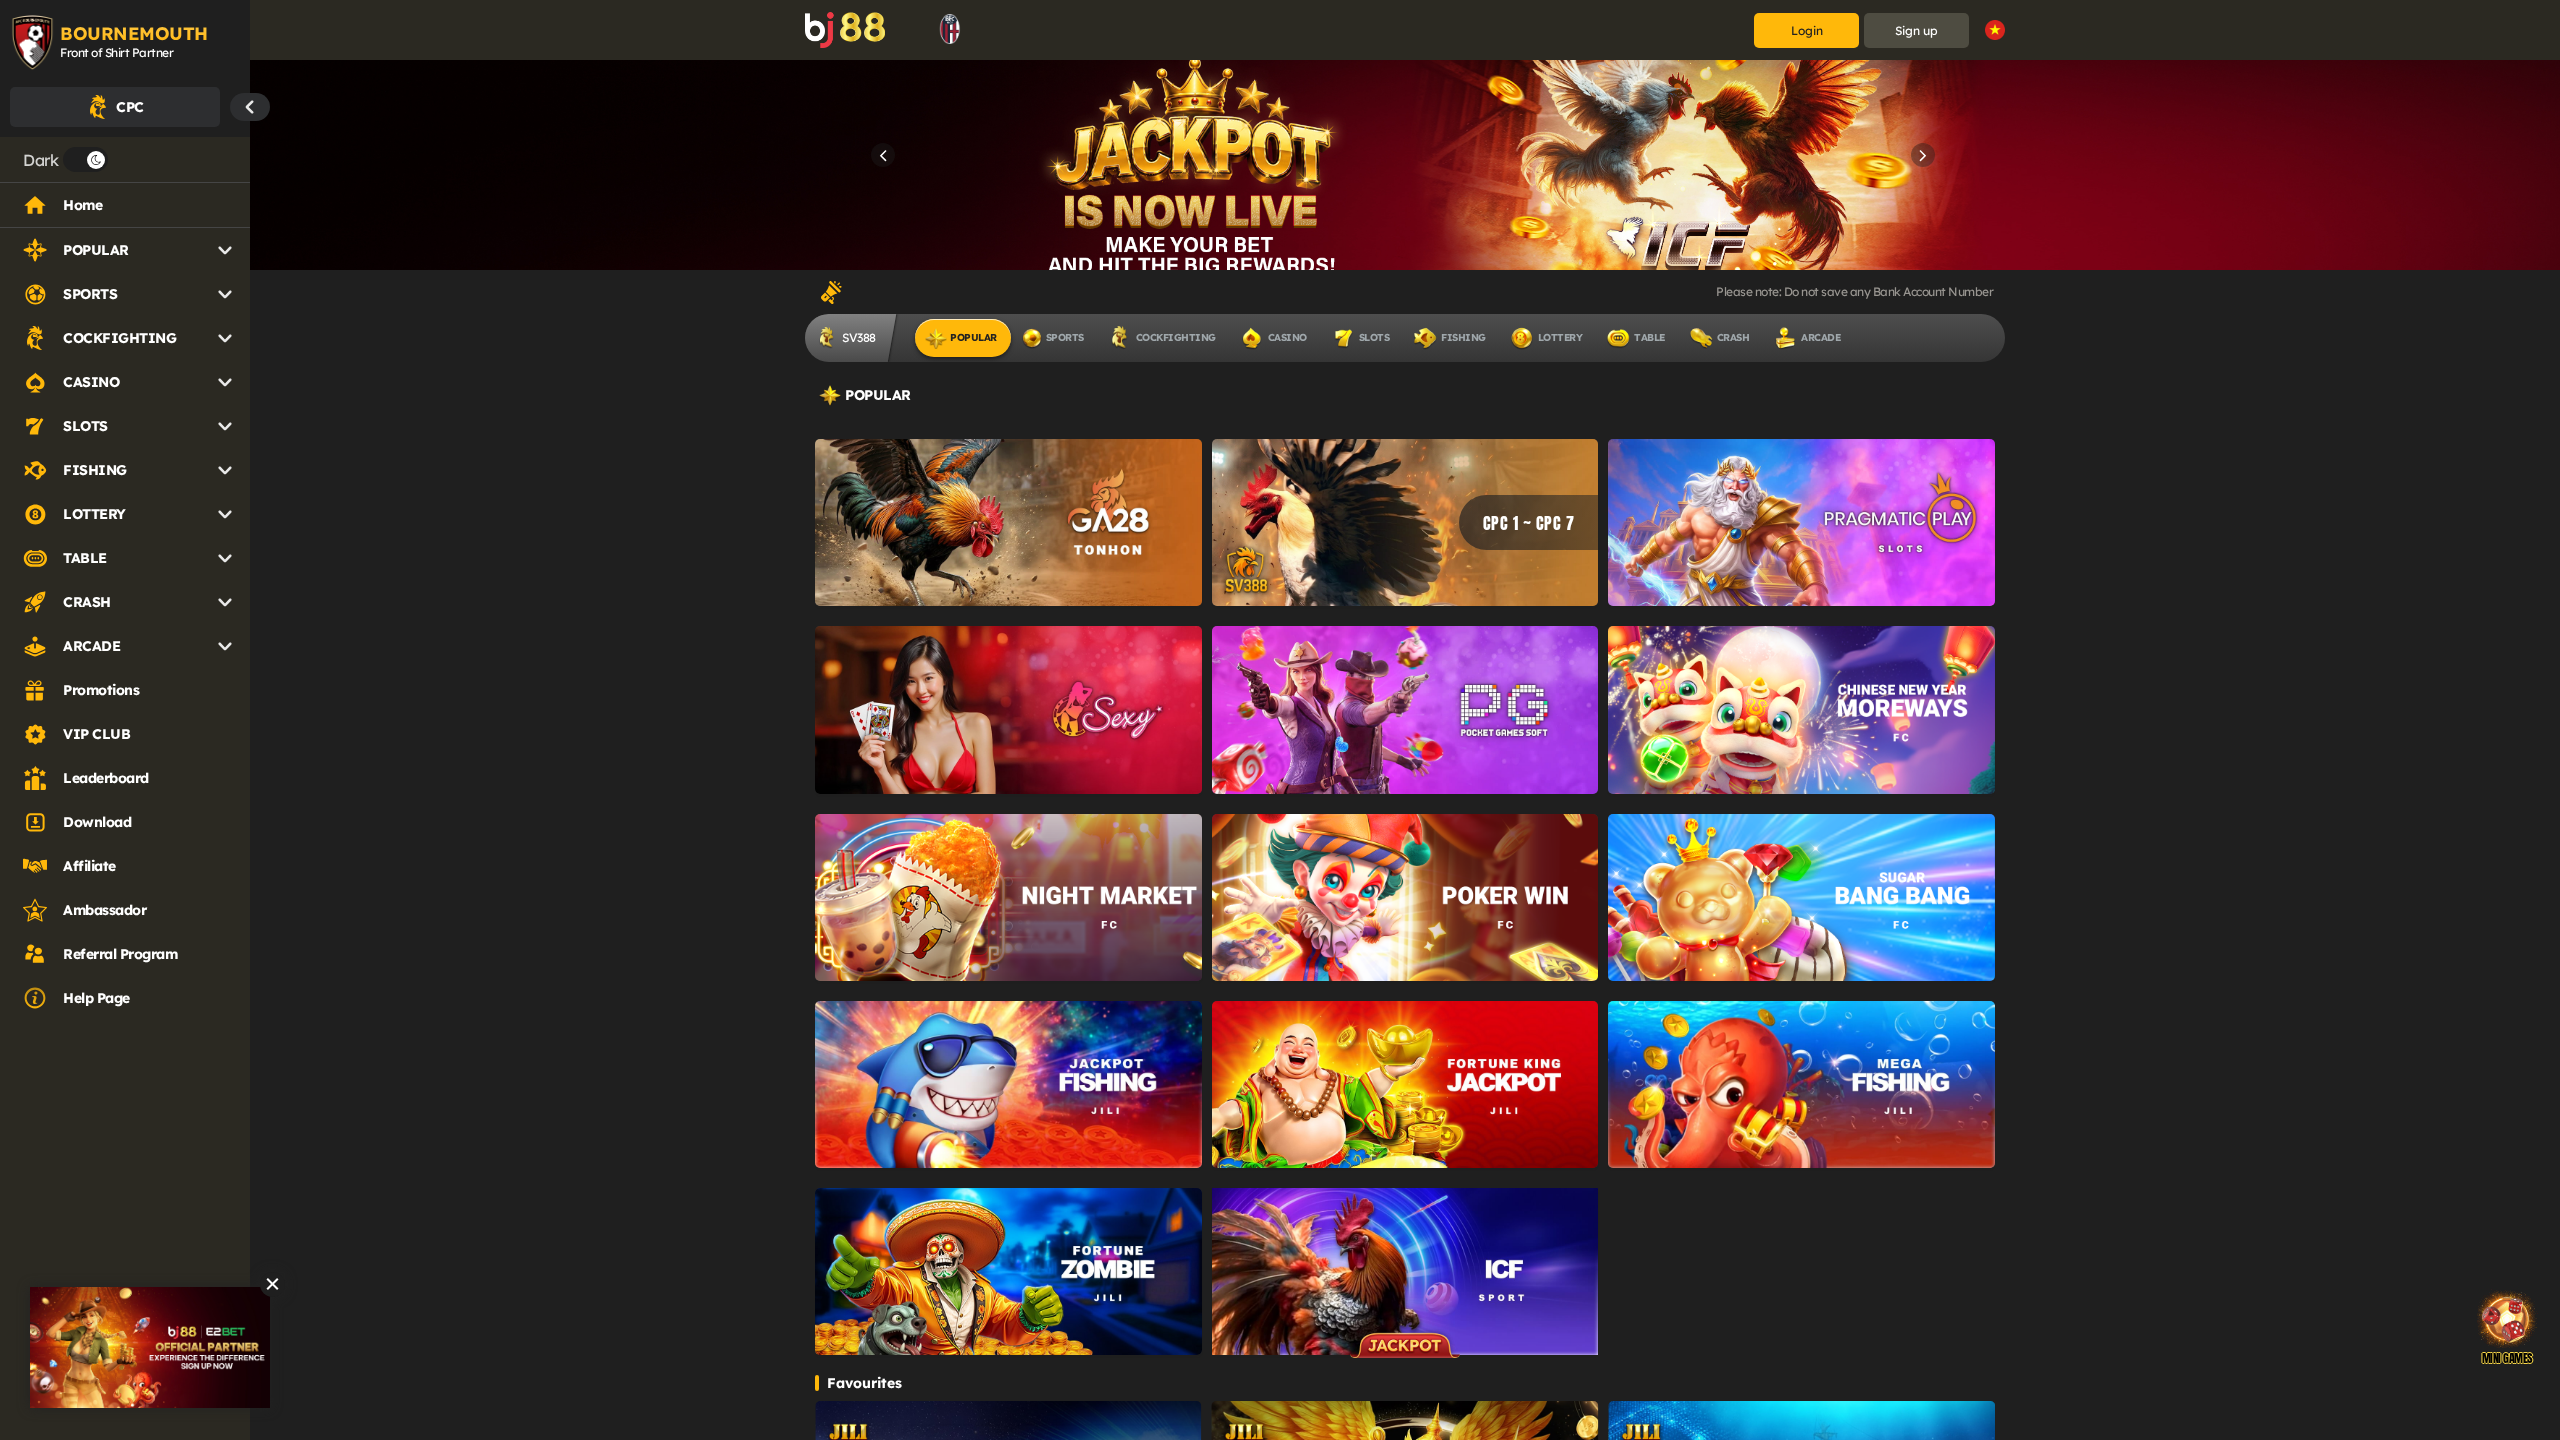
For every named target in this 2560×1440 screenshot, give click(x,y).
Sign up (1916, 30)
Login (1807, 30)
